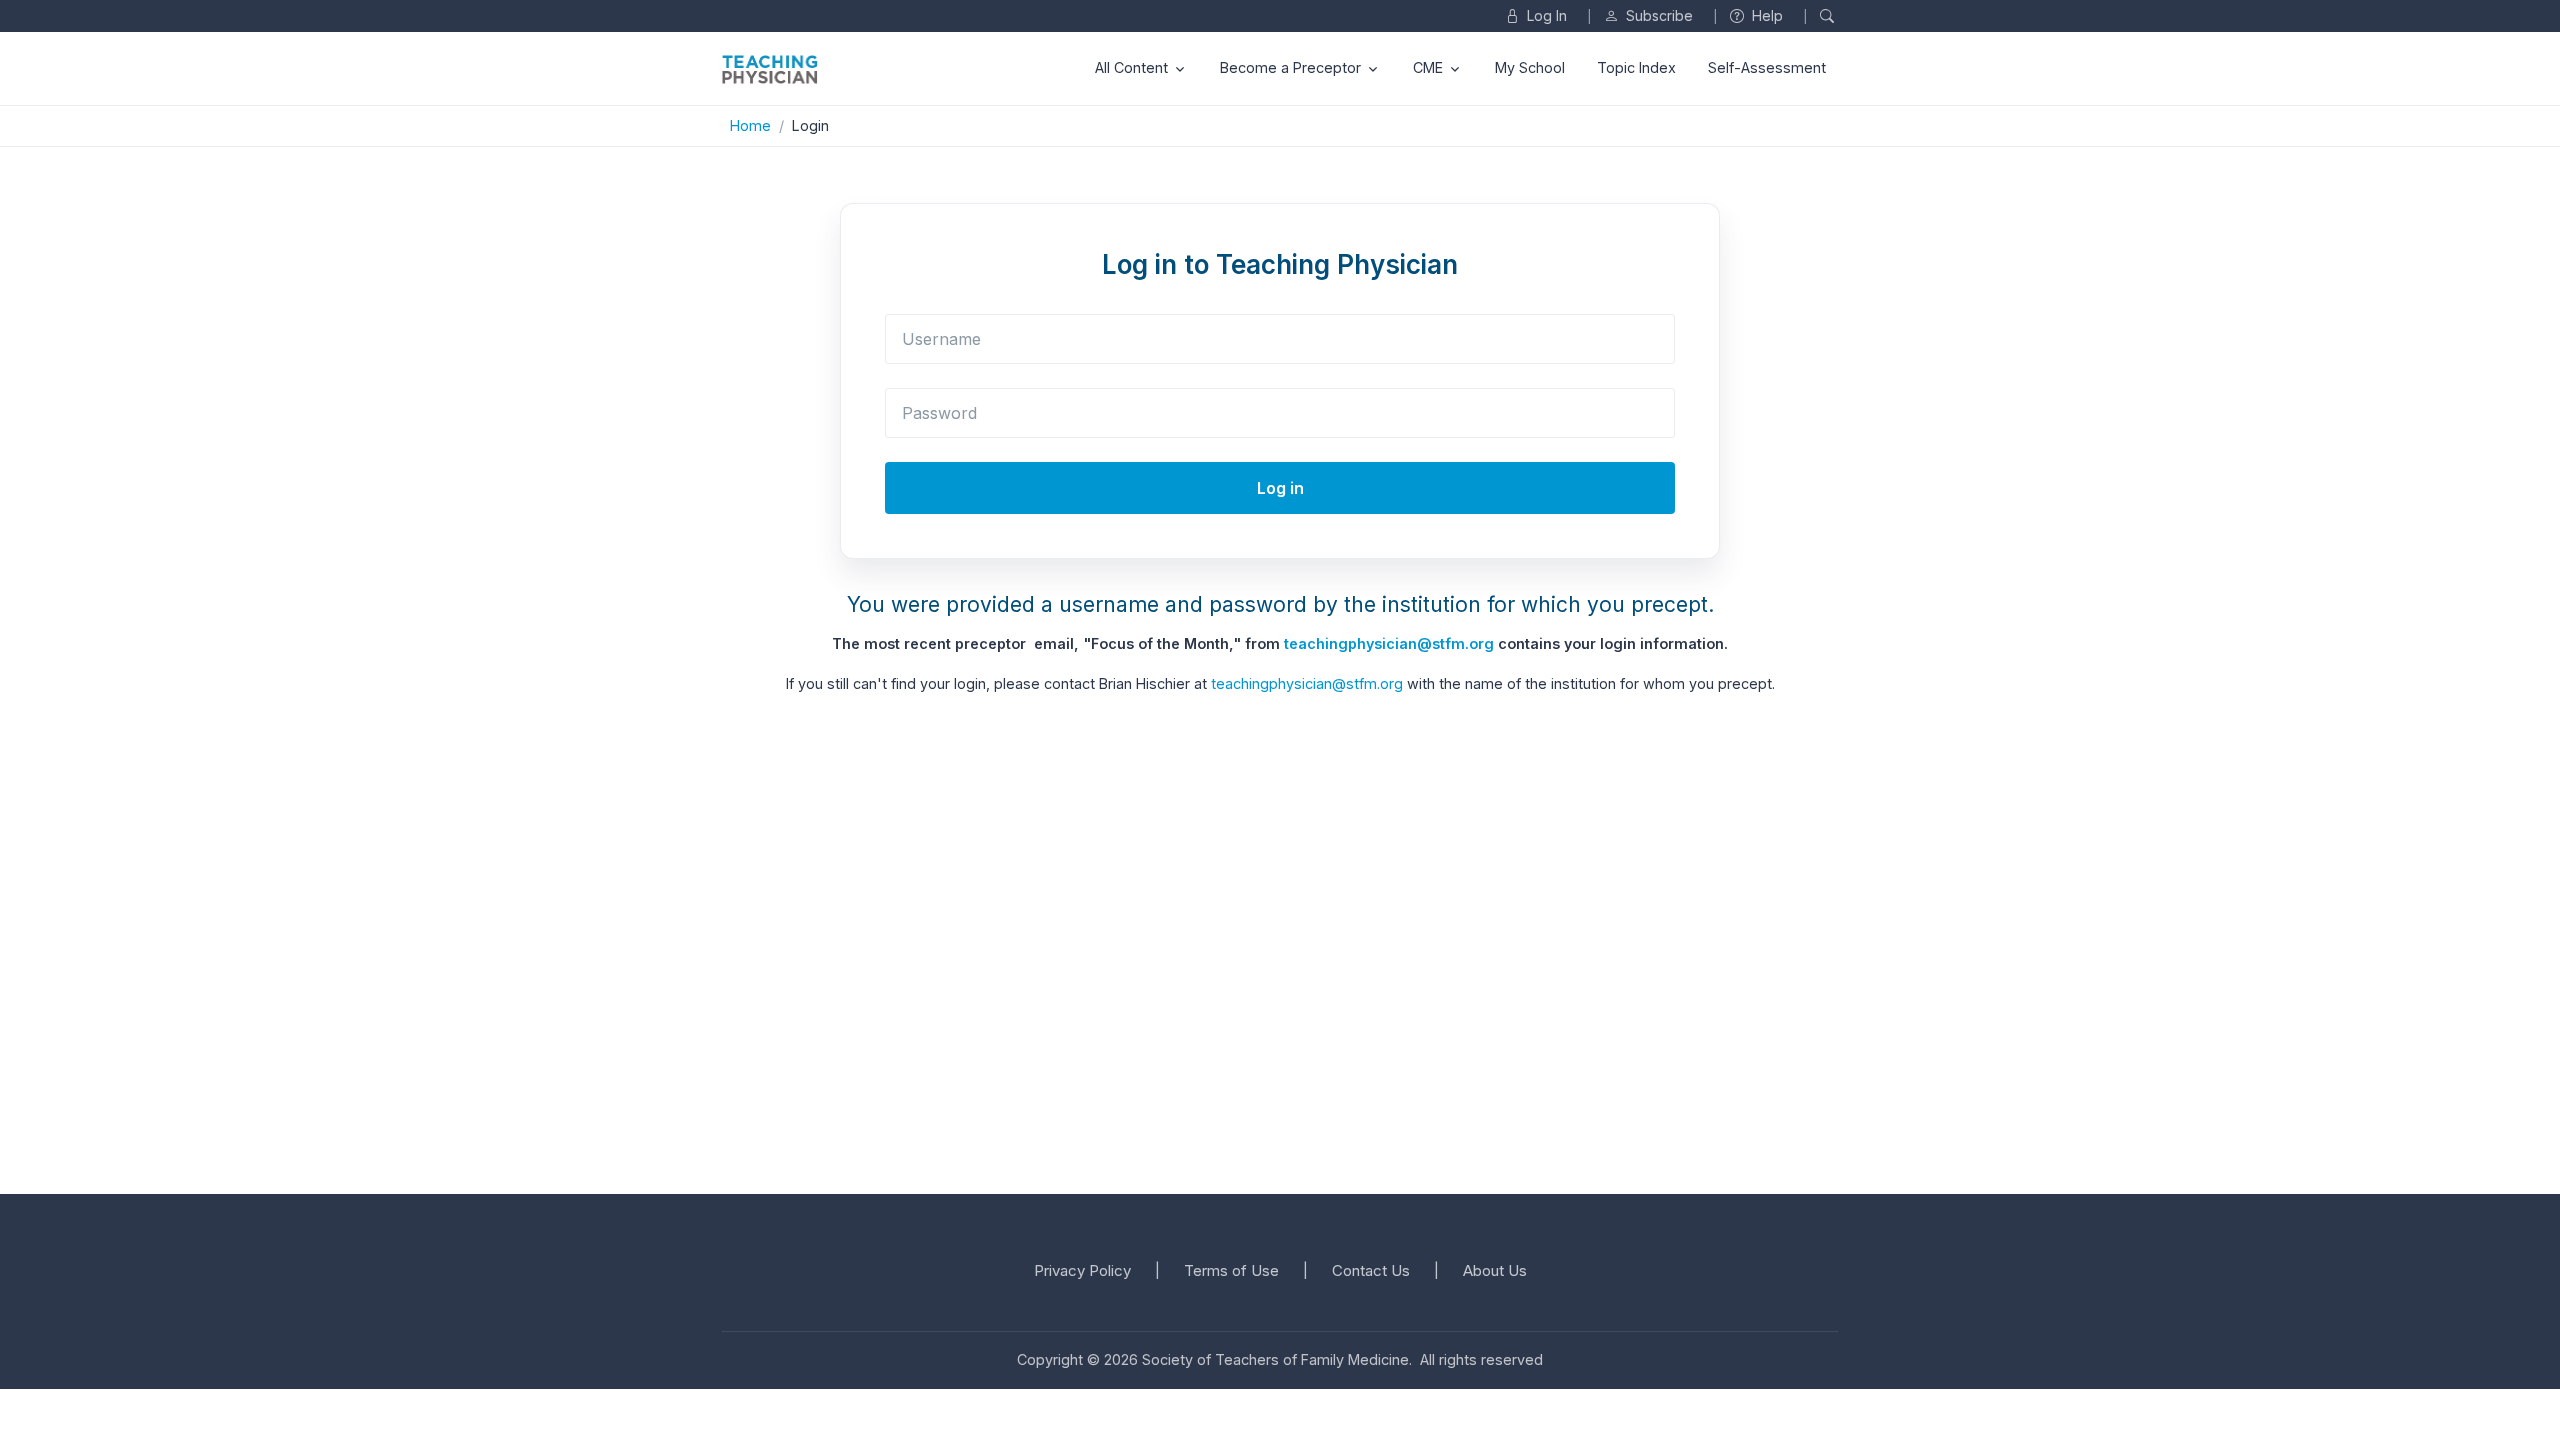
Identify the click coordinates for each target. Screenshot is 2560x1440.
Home (750, 125)
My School (1530, 67)
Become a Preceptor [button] (1290, 67)
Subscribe (1657, 15)
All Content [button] (1131, 67)
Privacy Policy (1082, 1270)
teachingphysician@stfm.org (1389, 643)
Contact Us (1371, 1270)
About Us (1495, 1270)
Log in (1280, 488)
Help (1765, 15)
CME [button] (1428, 67)
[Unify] (770, 68)
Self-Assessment (1767, 67)
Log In (1545, 15)
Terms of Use (1231, 1270)
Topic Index (1636, 67)
